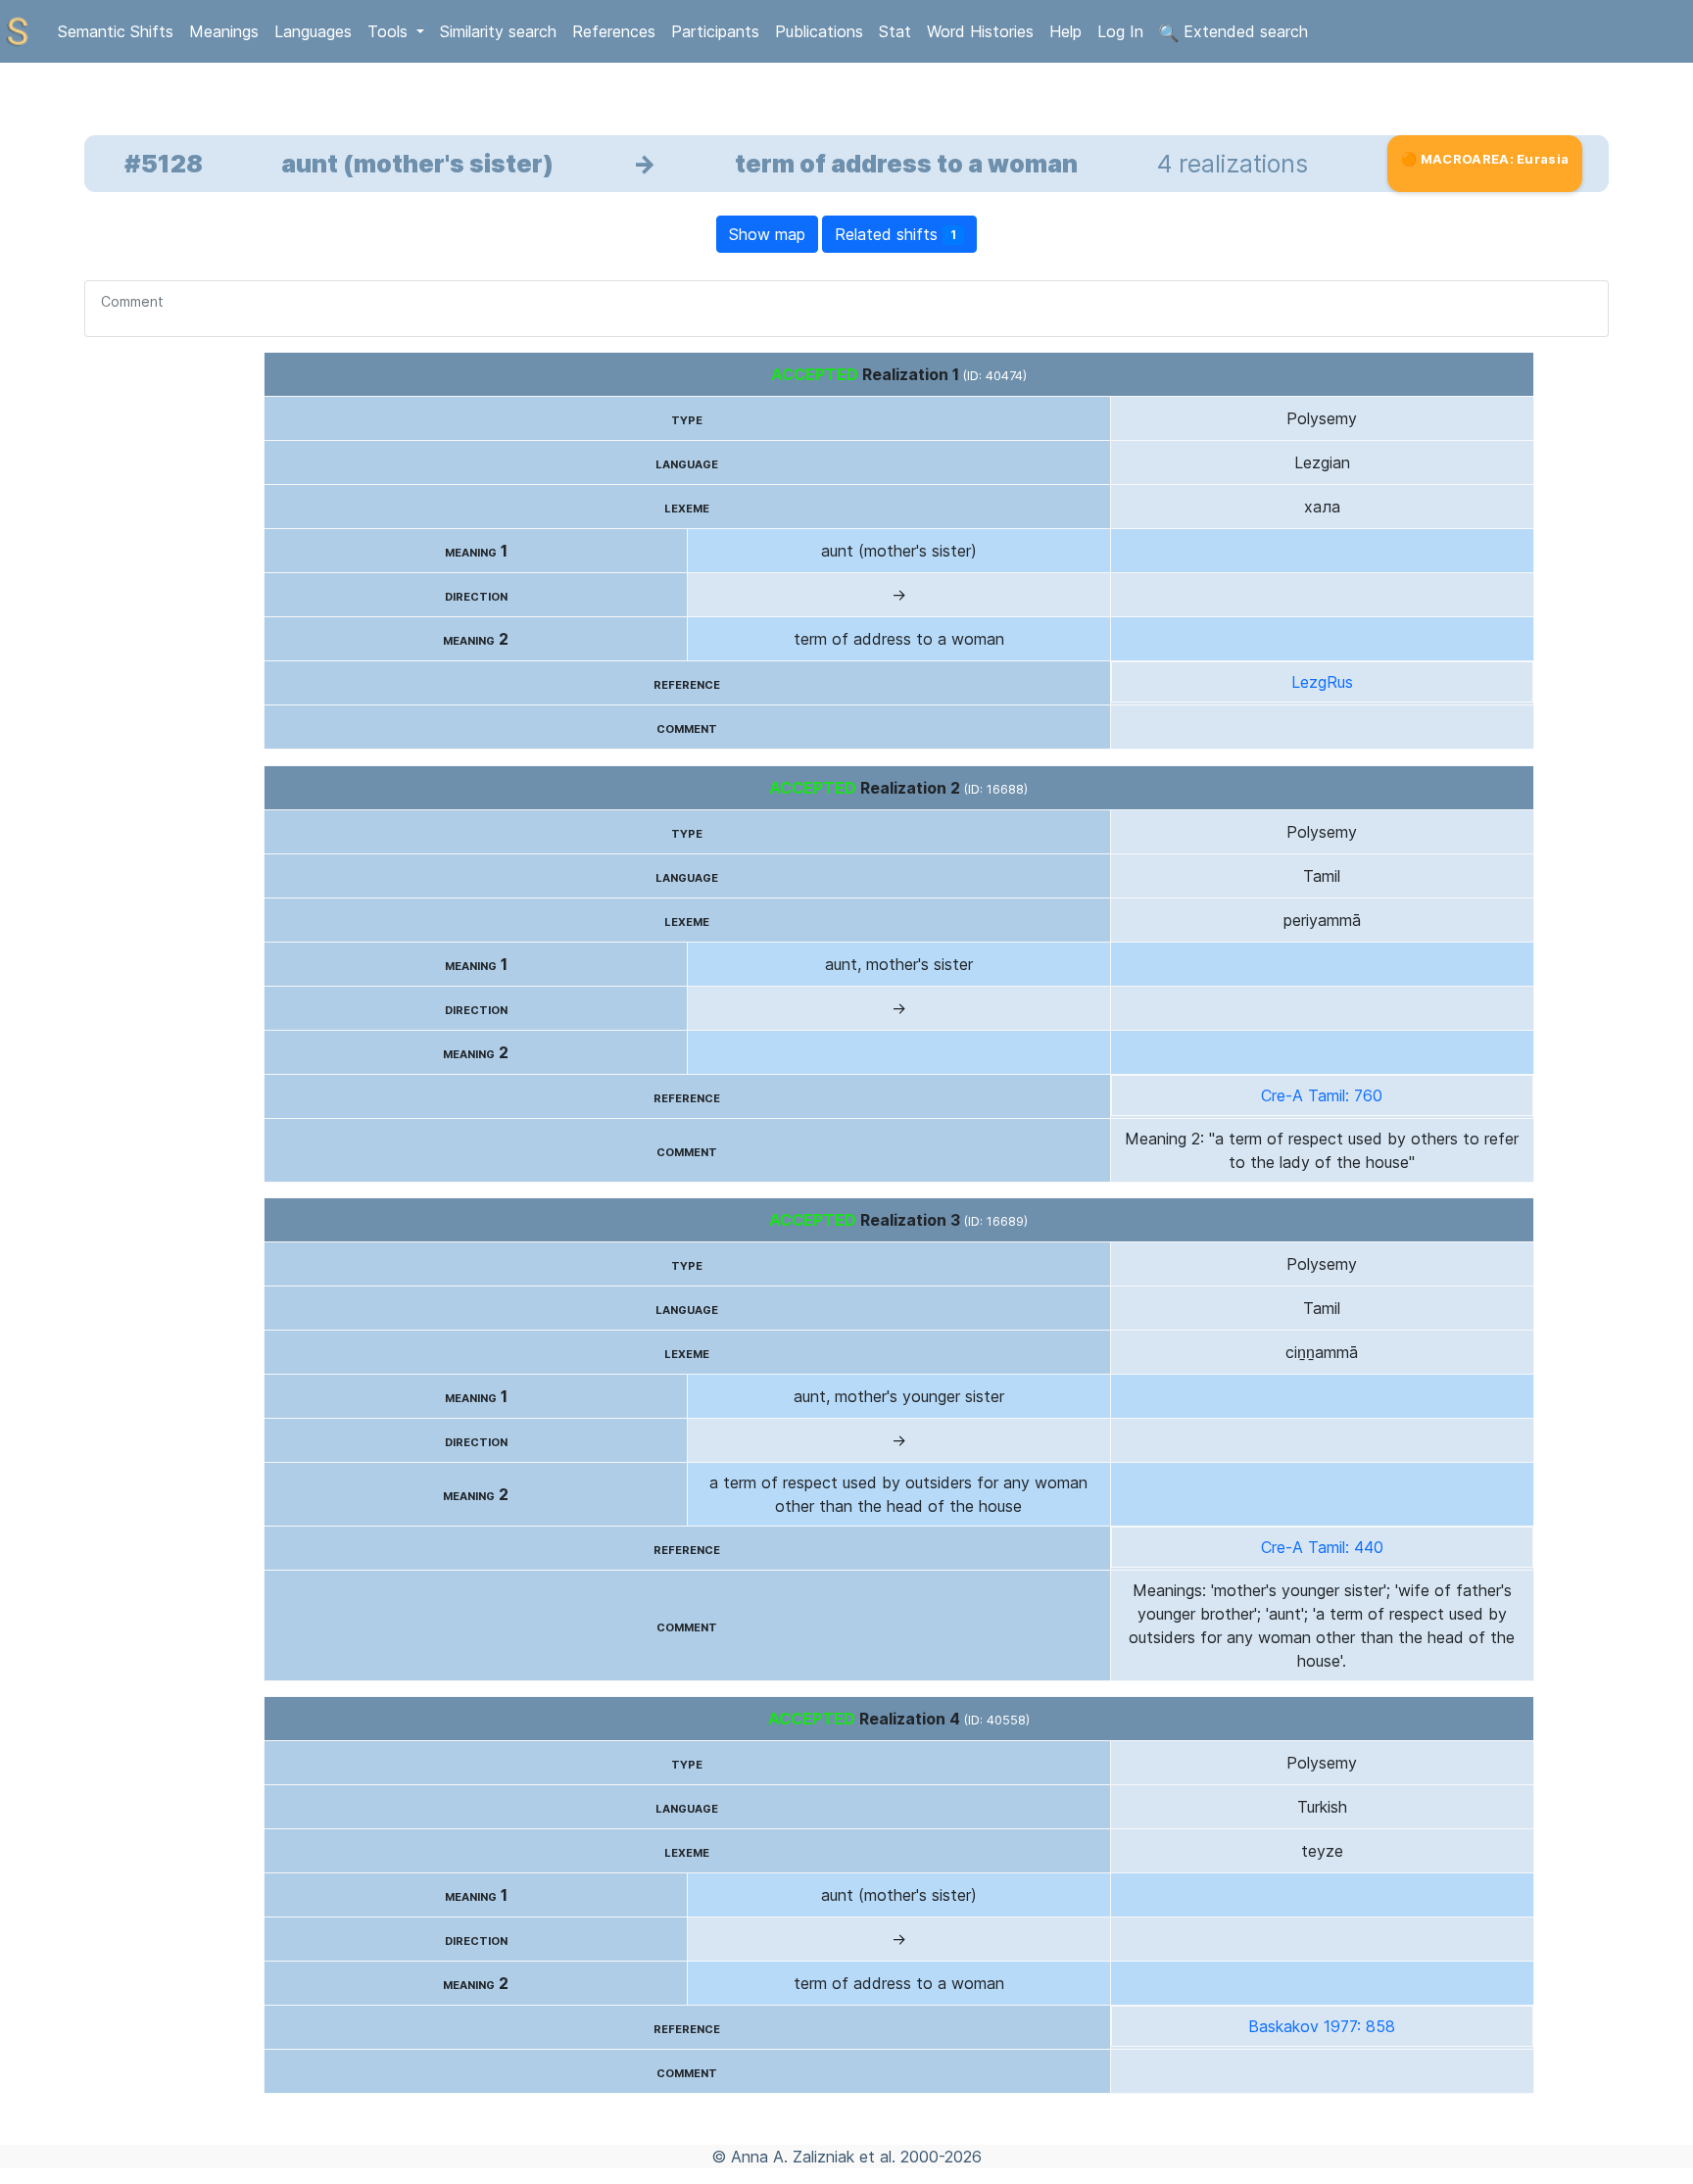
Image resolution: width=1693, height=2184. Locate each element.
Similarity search (498, 31)
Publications (819, 31)
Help (1065, 31)
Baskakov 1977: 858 (1322, 2026)
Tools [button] (390, 31)
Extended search (1243, 31)
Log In (1120, 31)
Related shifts (895, 234)
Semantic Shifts (116, 31)
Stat (895, 31)
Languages (313, 31)
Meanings (224, 31)
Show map (767, 234)
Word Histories (980, 31)
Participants (715, 31)
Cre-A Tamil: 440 (1322, 1547)
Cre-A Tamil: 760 (1322, 1095)
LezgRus (1322, 682)
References (614, 31)
